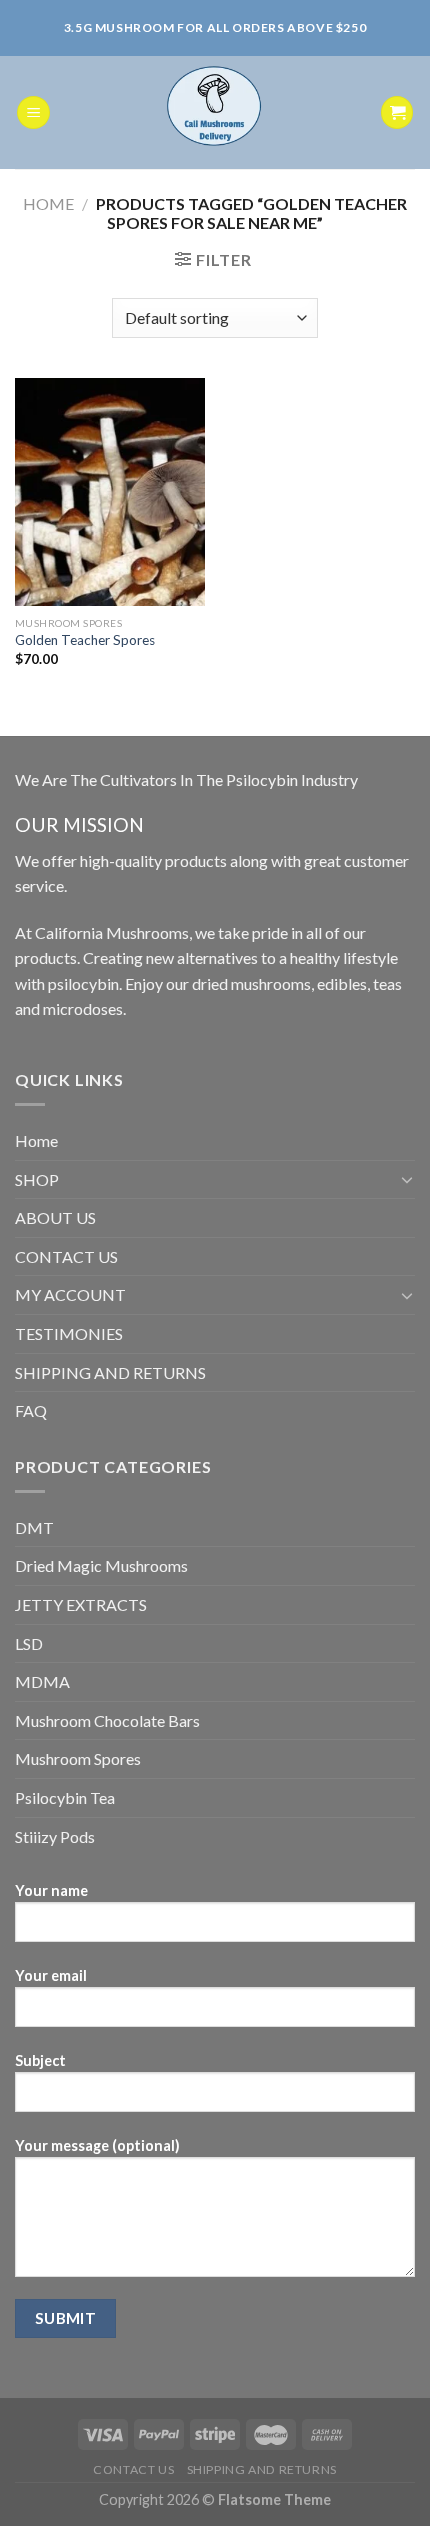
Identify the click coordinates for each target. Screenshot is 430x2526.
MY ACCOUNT (70, 1294)
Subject (40, 2060)
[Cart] (397, 112)
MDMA (42, 1681)
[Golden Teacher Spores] (110, 492)
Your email (51, 1975)
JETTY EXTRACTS (81, 1604)
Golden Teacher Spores (85, 640)
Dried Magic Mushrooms (101, 1565)
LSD (29, 1643)
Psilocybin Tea (65, 1797)
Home (48, 203)
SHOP (37, 1179)
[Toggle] (407, 1179)
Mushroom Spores (78, 1758)
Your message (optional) (97, 2145)
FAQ (31, 1410)
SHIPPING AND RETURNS (110, 1372)
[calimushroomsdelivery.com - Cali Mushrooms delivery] (215, 112)
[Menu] (33, 112)
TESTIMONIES (69, 1333)
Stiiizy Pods (55, 1836)
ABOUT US (55, 1217)
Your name (51, 1890)
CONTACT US (66, 1256)
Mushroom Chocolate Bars (107, 1720)
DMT (34, 1527)
